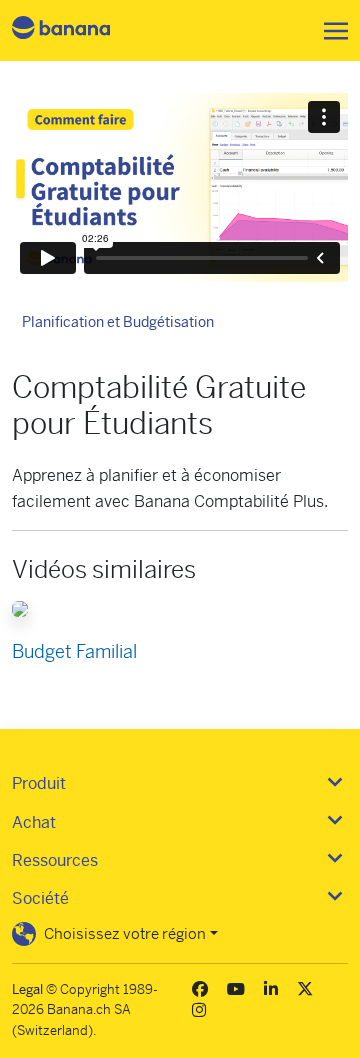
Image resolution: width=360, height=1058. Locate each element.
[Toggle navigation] (330, 31)
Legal (27, 989)
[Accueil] (78, 30)
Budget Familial (74, 651)
